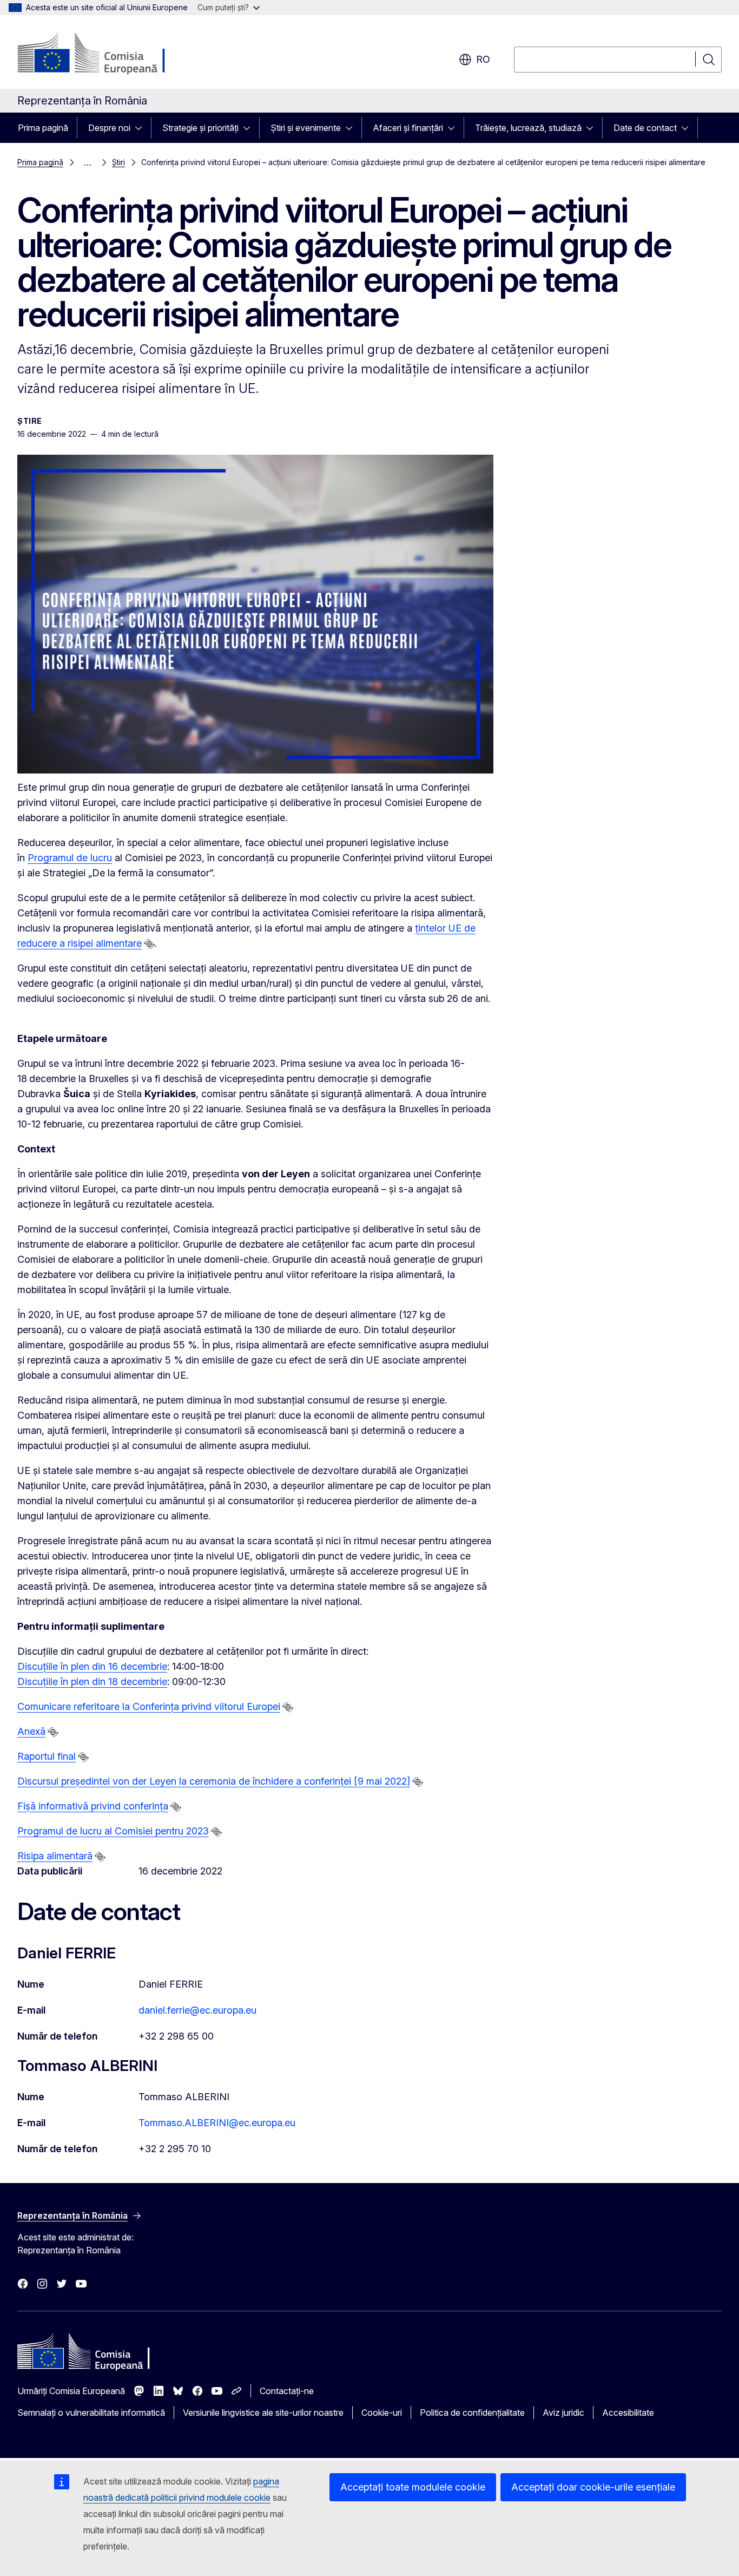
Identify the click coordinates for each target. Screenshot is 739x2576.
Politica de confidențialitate (472, 2413)
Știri (118, 162)
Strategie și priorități (200, 128)
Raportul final (47, 1756)
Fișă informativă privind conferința (93, 1806)
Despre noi (109, 128)
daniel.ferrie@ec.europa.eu (197, 2010)
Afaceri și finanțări (408, 128)
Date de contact (645, 128)
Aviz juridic (563, 2413)
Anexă (31, 1731)
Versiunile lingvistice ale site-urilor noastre (263, 2413)
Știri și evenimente (306, 128)
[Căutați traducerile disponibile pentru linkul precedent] (149, 944)
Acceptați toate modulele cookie (413, 2487)
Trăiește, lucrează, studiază (528, 128)
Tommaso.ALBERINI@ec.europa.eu (217, 2123)
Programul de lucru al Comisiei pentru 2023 (113, 1831)
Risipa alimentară (55, 1856)
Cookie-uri (382, 2413)
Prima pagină (43, 128)
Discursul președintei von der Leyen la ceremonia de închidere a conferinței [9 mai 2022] (214, 1781)
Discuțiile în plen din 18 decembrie (92, 1682)
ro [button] (483, 59)
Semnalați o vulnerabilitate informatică (91, 2413)
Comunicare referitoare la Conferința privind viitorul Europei (149, 1706)
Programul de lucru (70, 858)
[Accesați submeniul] (142, 128)
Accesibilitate (628, 2413)
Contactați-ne (287, 2391)
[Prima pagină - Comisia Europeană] (105, 54)
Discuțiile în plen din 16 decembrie (92, 1666)
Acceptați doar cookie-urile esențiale (593, 2487)
